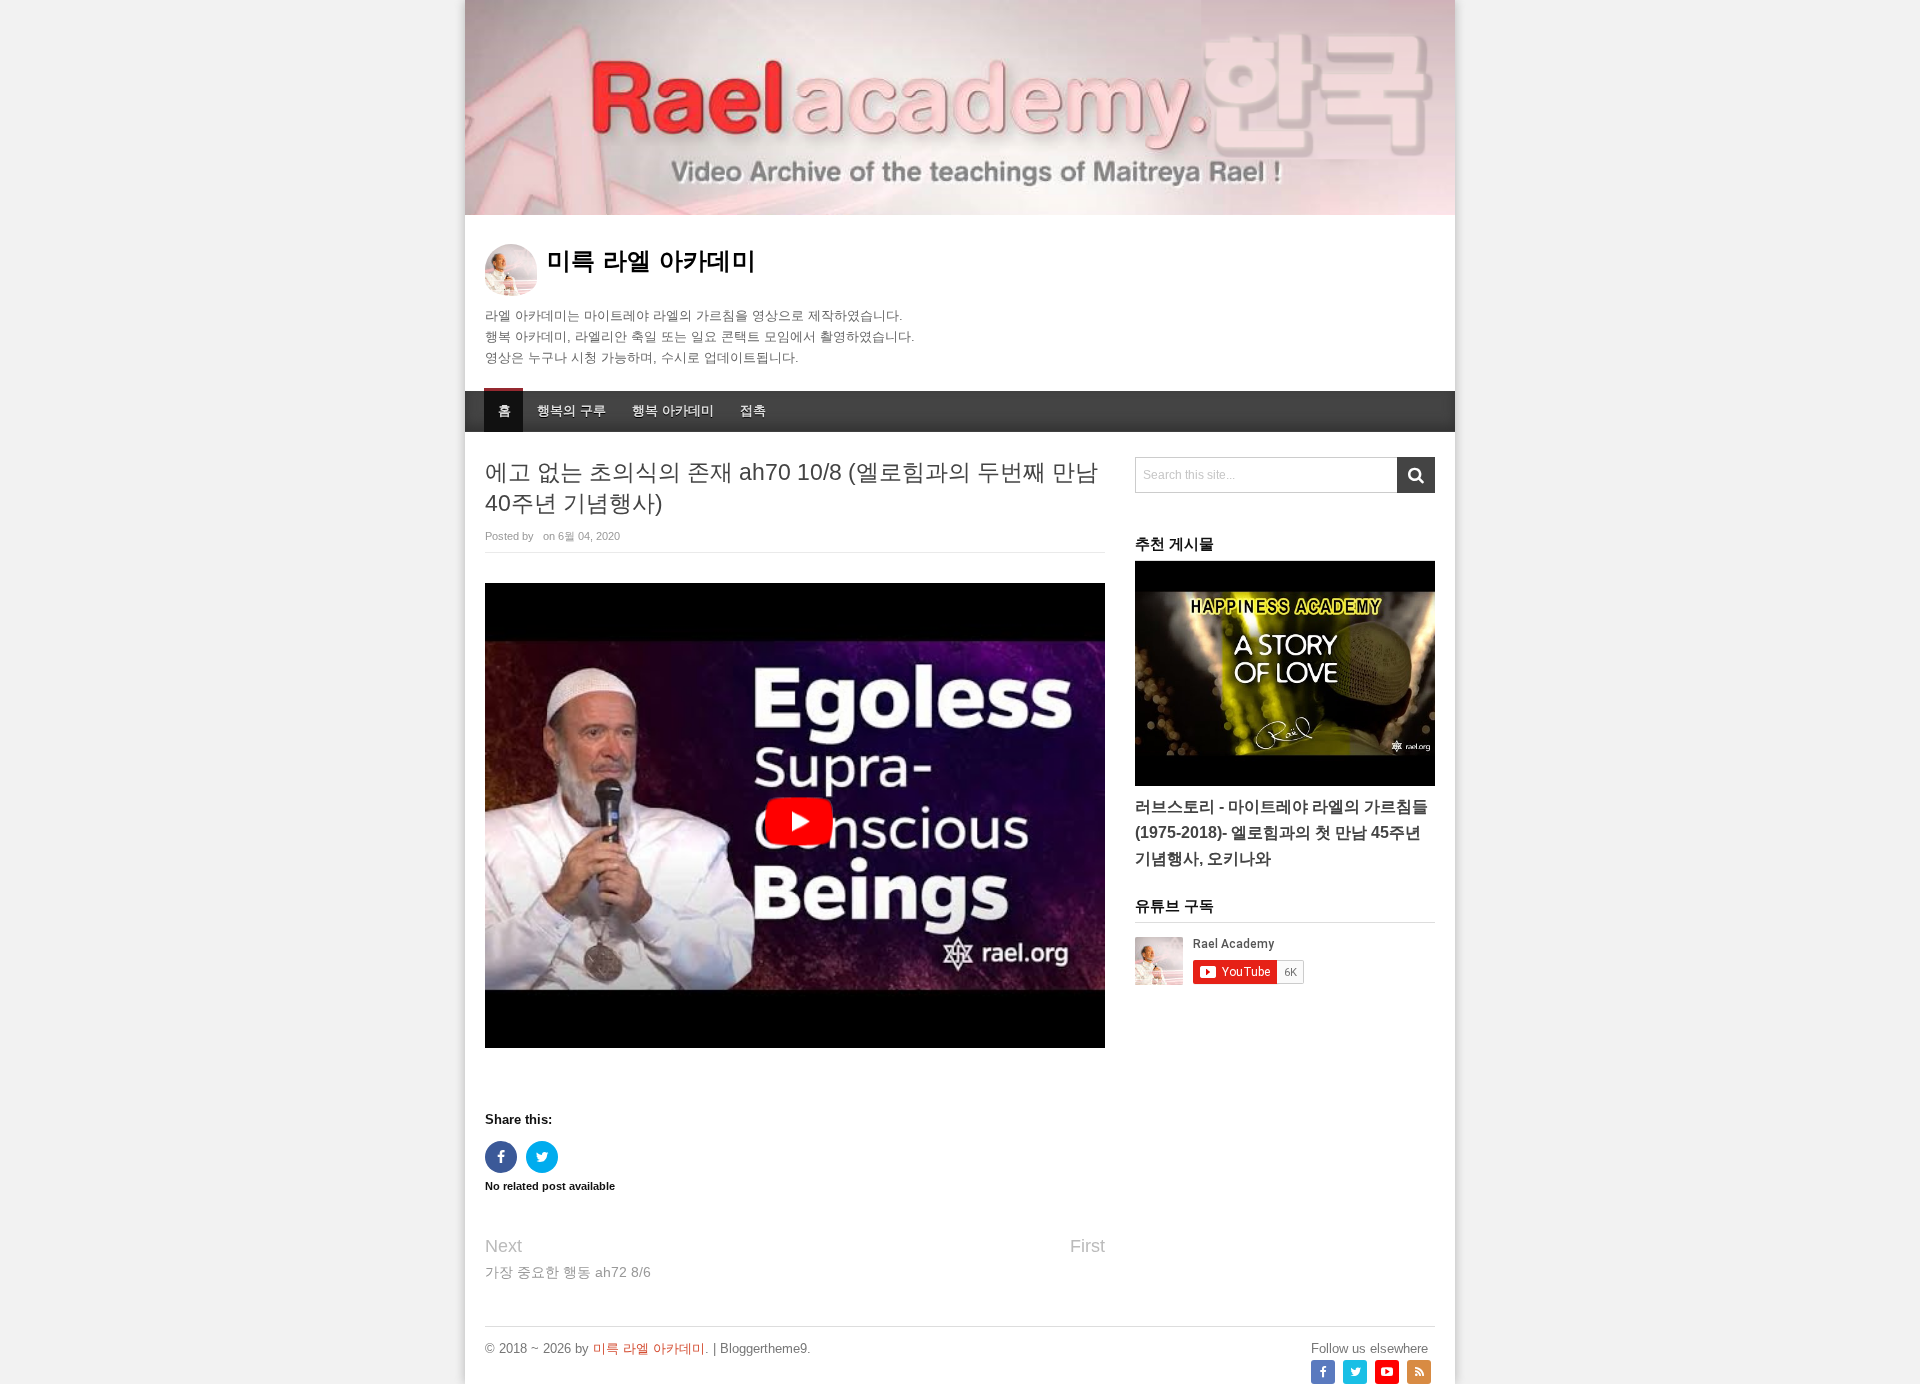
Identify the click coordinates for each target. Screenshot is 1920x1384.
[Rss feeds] (1419, 1372)
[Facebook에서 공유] (501, 1157)
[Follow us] (1355, 1372)
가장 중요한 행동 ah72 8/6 (568, 1272)
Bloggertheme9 (763, 1348)
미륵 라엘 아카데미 (649, 1348)
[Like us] (1323, 1372)
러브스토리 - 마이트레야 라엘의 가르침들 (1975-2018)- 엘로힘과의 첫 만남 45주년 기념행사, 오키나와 (1281, 832)
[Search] (1416, 475)
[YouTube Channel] (1387, 1372)
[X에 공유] (542, 1157)
